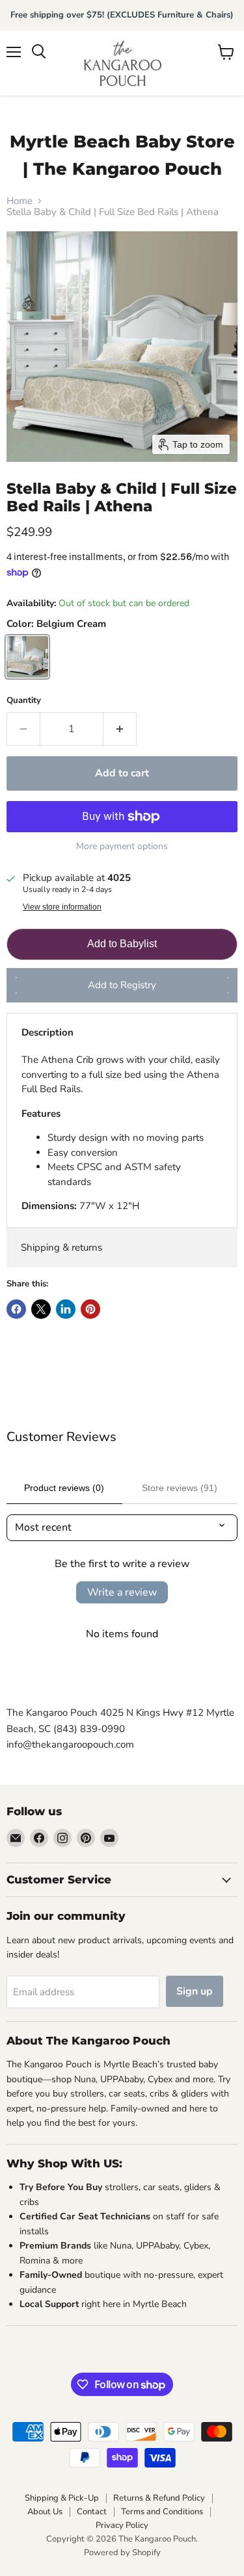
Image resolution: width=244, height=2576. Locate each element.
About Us (45, 2512)
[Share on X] (41, 1309)
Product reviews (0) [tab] (64, 1488)
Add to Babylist (122, 944)
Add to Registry (122, 985)
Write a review (122, 1592)
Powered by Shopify (122, 2553)
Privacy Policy (122, 2525)
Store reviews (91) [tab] (180, 1488)
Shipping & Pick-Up (62, 2498)
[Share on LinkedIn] (66, 1309)
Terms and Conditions (162, 2512)
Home (20, 201)
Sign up (195, 1991)
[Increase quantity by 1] (120, 729)
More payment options (122, 847)
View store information (62, 907)
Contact (92, 2512)
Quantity (24, 701)
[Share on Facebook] (16, 1309)
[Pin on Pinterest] (90, 1309)
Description (47, 1032)
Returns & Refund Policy (159, 2498)
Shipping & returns (61, 1247)
